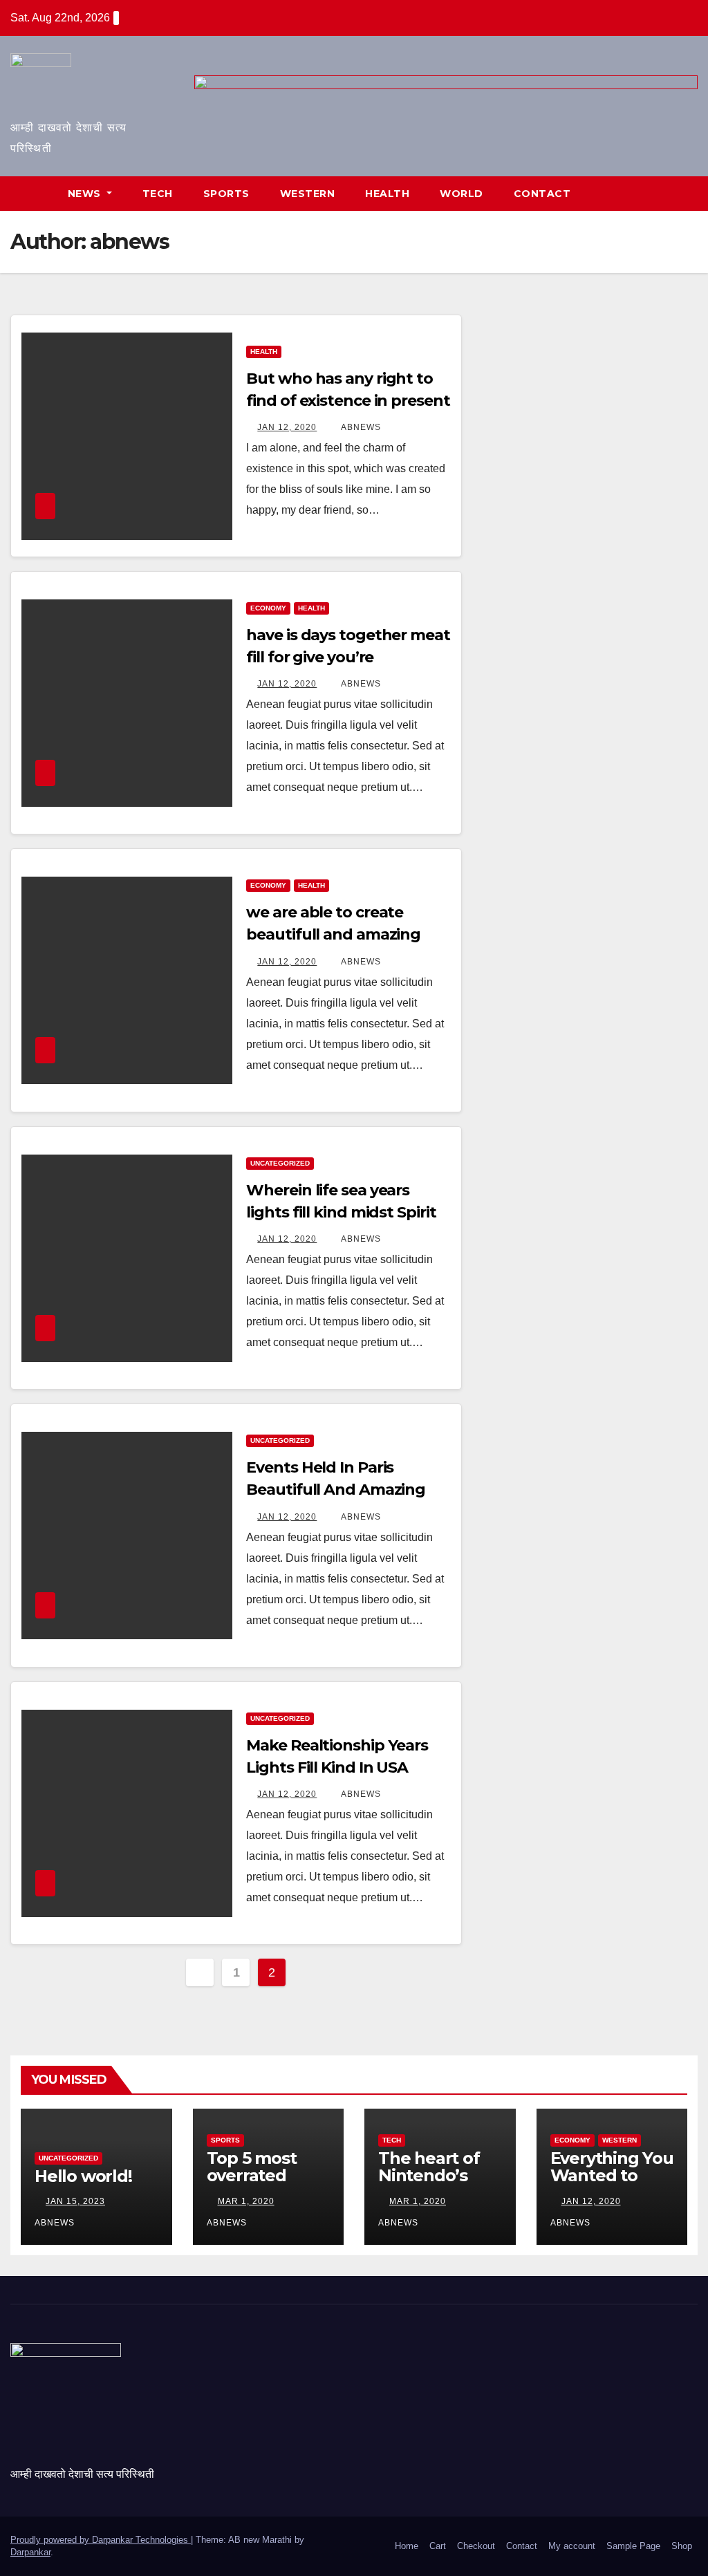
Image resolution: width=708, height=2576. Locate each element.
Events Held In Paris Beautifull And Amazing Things (336, 1490)
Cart (438, 2546)
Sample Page (633, 2546)
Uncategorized (280, 1163)
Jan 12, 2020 (287, 427)
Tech (158, 194)
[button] (688, 193)
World (462, 194)
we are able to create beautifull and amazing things (333, 934)
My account (572, 2546)
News (86, 194)
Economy (268, 608)
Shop (682, 2546)
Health (387, 194)
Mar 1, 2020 (246, 2201)
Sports (226, 194)
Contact (542, 194)
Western (308, 194)
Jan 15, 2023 (75, 2201)
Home (407, 2546)
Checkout (476, 2546)
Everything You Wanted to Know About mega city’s (612, 2184)
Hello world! (83, 2176)
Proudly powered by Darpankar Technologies (101, 2540)
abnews (360, 427)
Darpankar (30, 2552)
